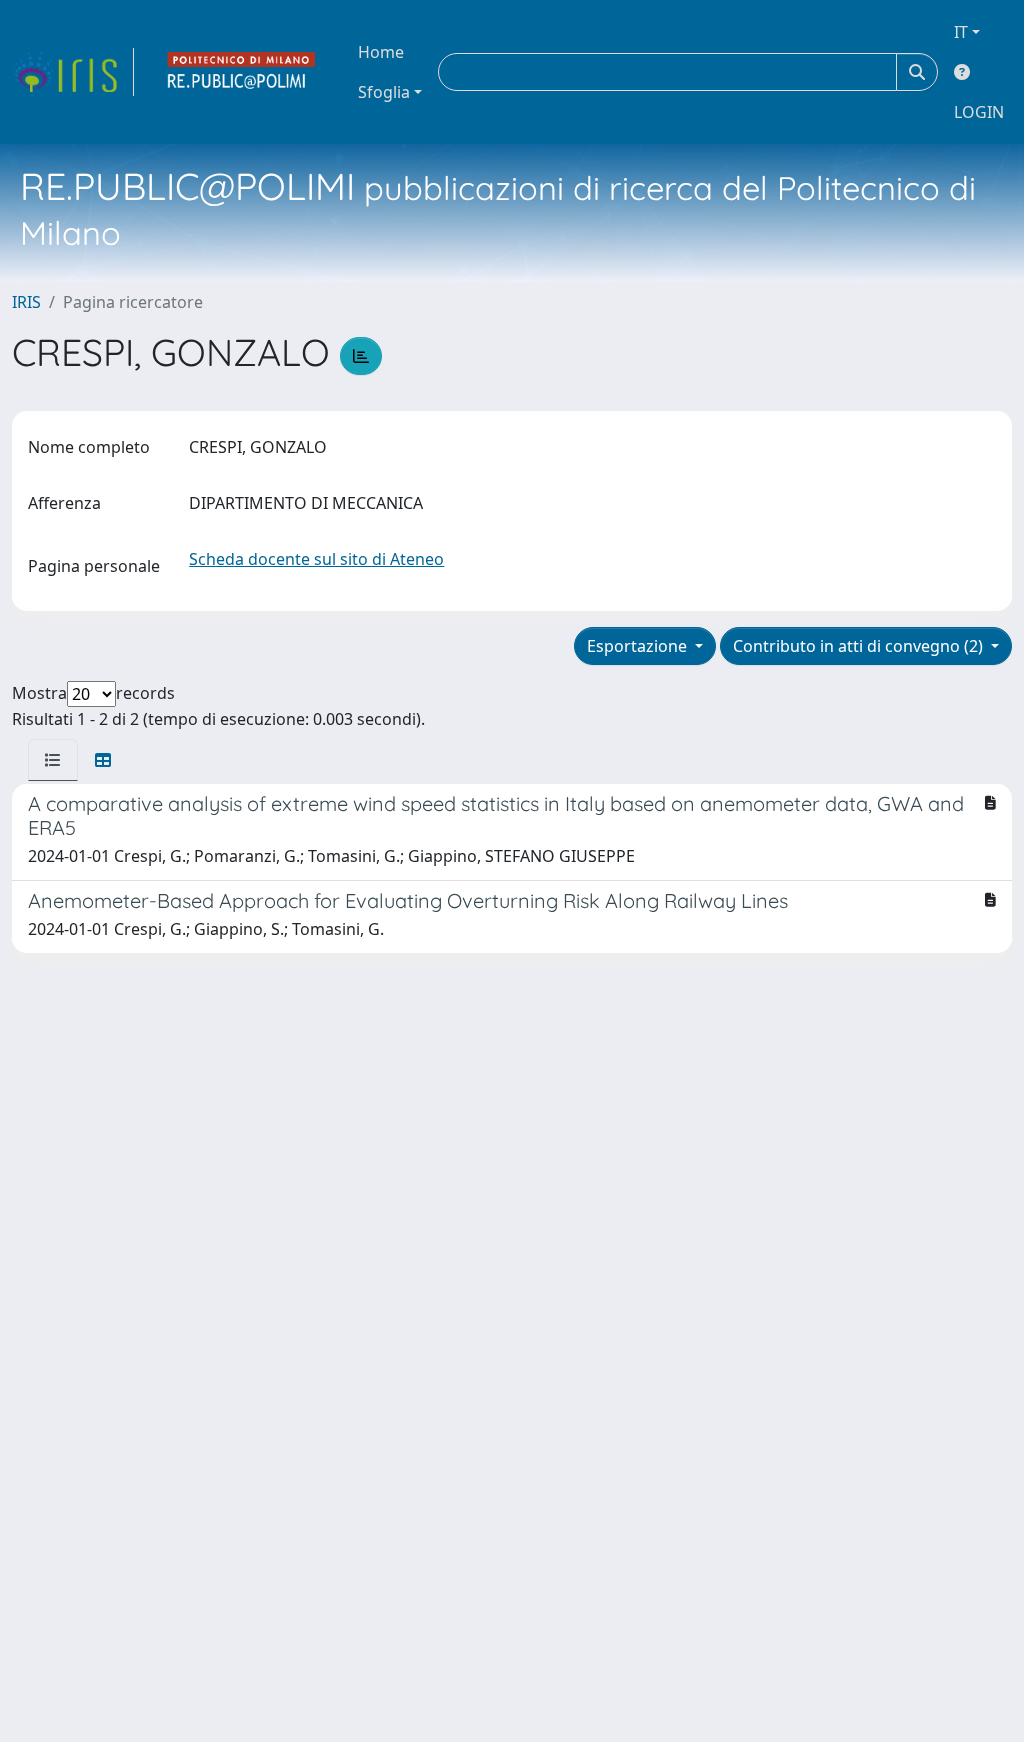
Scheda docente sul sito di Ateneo (316, 559)
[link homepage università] (242, 72)
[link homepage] (73, 72)
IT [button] (961, 32)
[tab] (53, 760)
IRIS (26, 302)
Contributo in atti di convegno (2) (860, 646)
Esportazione (639, 646)
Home (381, 52)
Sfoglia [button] (384, 92)
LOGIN (979, 112)
